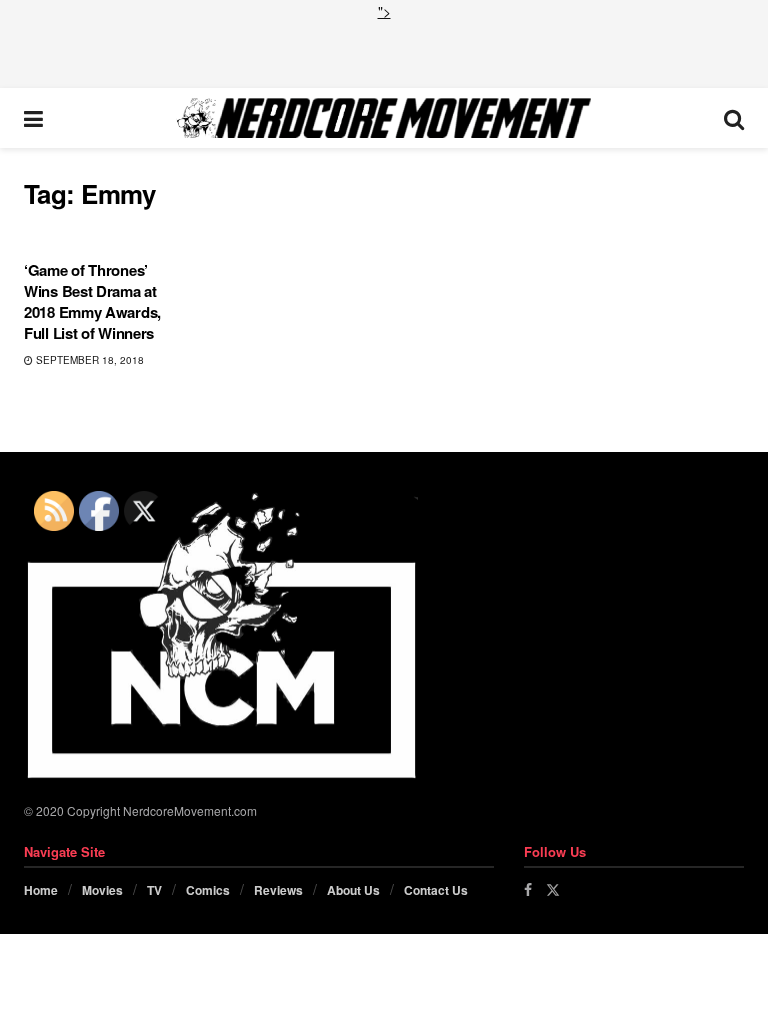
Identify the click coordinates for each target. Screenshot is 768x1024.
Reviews (278, 890)
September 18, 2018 (88, 360)
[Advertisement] (384, 52)
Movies (102, 890)
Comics (208, 890)
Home (41, 890)
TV (154, 890)
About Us (353, 890)
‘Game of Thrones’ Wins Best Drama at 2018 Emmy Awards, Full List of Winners (92, 301)
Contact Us (436, 890)
